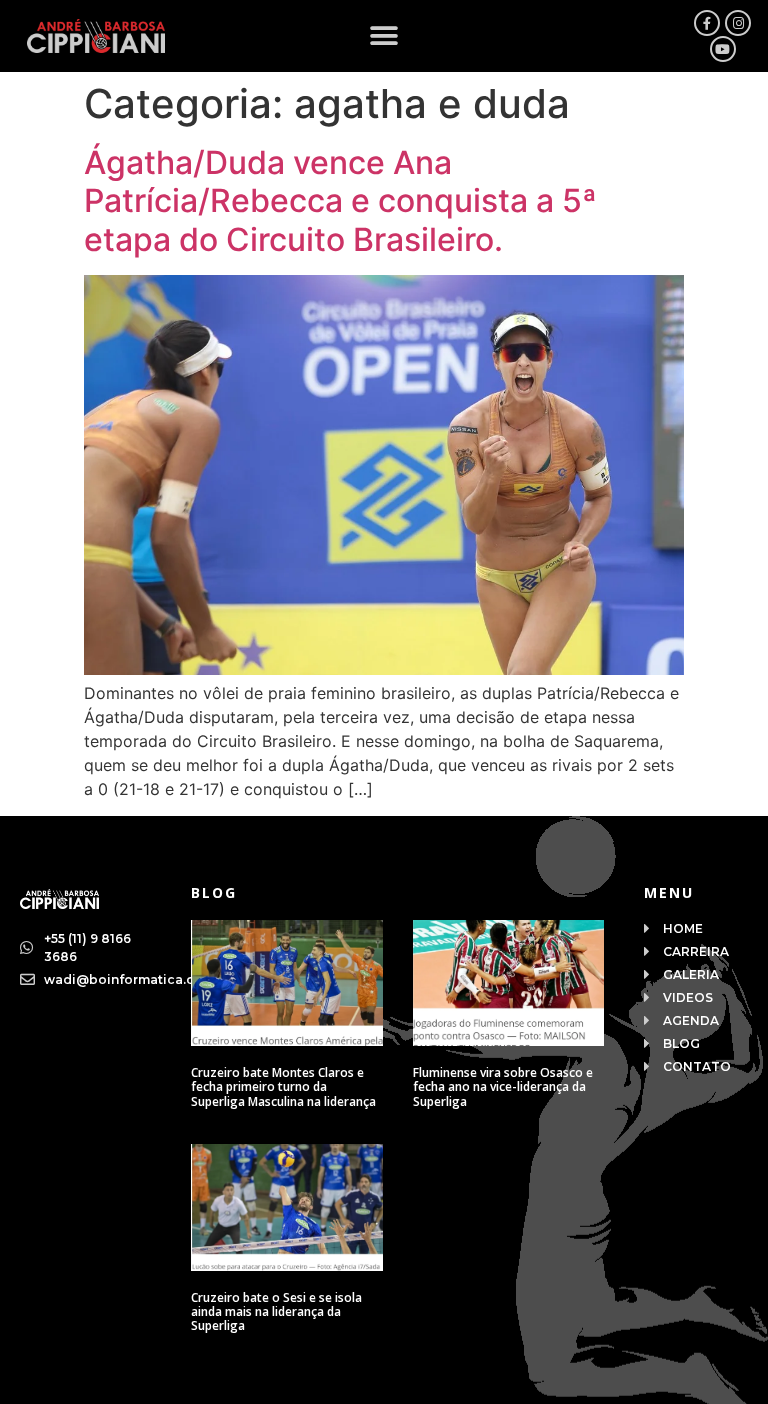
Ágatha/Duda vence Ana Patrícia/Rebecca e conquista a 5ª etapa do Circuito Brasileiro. (340, 201)
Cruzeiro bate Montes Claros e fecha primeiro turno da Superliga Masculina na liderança (283, 1087)
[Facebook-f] (707, 23)
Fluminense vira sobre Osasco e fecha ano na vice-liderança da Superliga (503, 1087)
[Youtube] (723, 49)
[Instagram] (738, 23)
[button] (384, 36)
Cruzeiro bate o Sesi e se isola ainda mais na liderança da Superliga (276, 1312)
